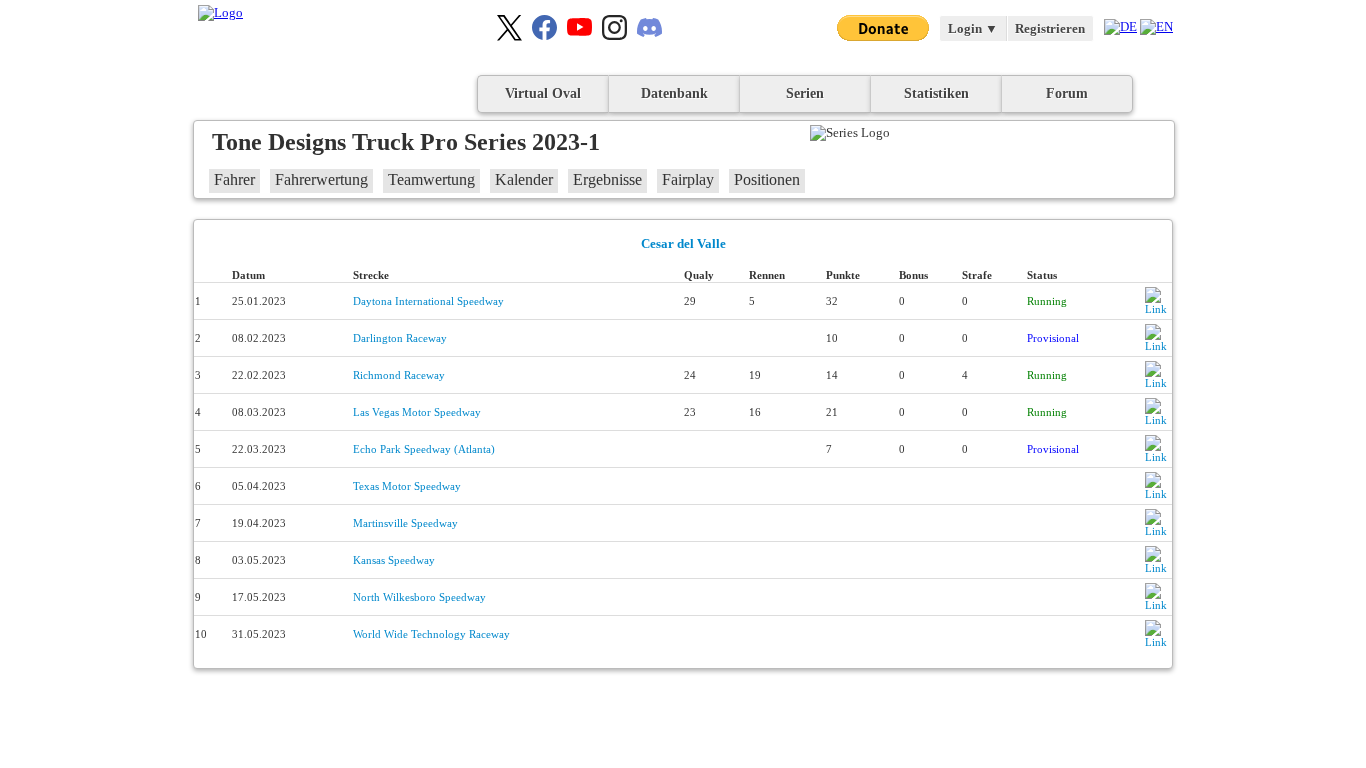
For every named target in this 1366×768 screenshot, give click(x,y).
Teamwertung (431, 179)
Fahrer (234, 179)
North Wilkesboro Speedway (419, 597)
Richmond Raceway (399, 375)
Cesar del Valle (683, 243)
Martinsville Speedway (405, 523)
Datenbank (674, 93)
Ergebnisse (607, 179)
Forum (1067, 93)
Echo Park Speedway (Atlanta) (424, 449)
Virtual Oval (543, 93)
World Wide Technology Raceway (431, 634)
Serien (805, 93)
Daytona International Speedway (428, 301)
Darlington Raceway (400, 338)
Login (973, 28)
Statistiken (936, 93)
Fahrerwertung (321, 179)
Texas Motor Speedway (407, 486)
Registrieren (1050, 28)
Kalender (524, 179)
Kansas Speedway (394, 560)
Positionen (767, 179)
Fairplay (688, 179)
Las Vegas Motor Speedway (417, 412)
